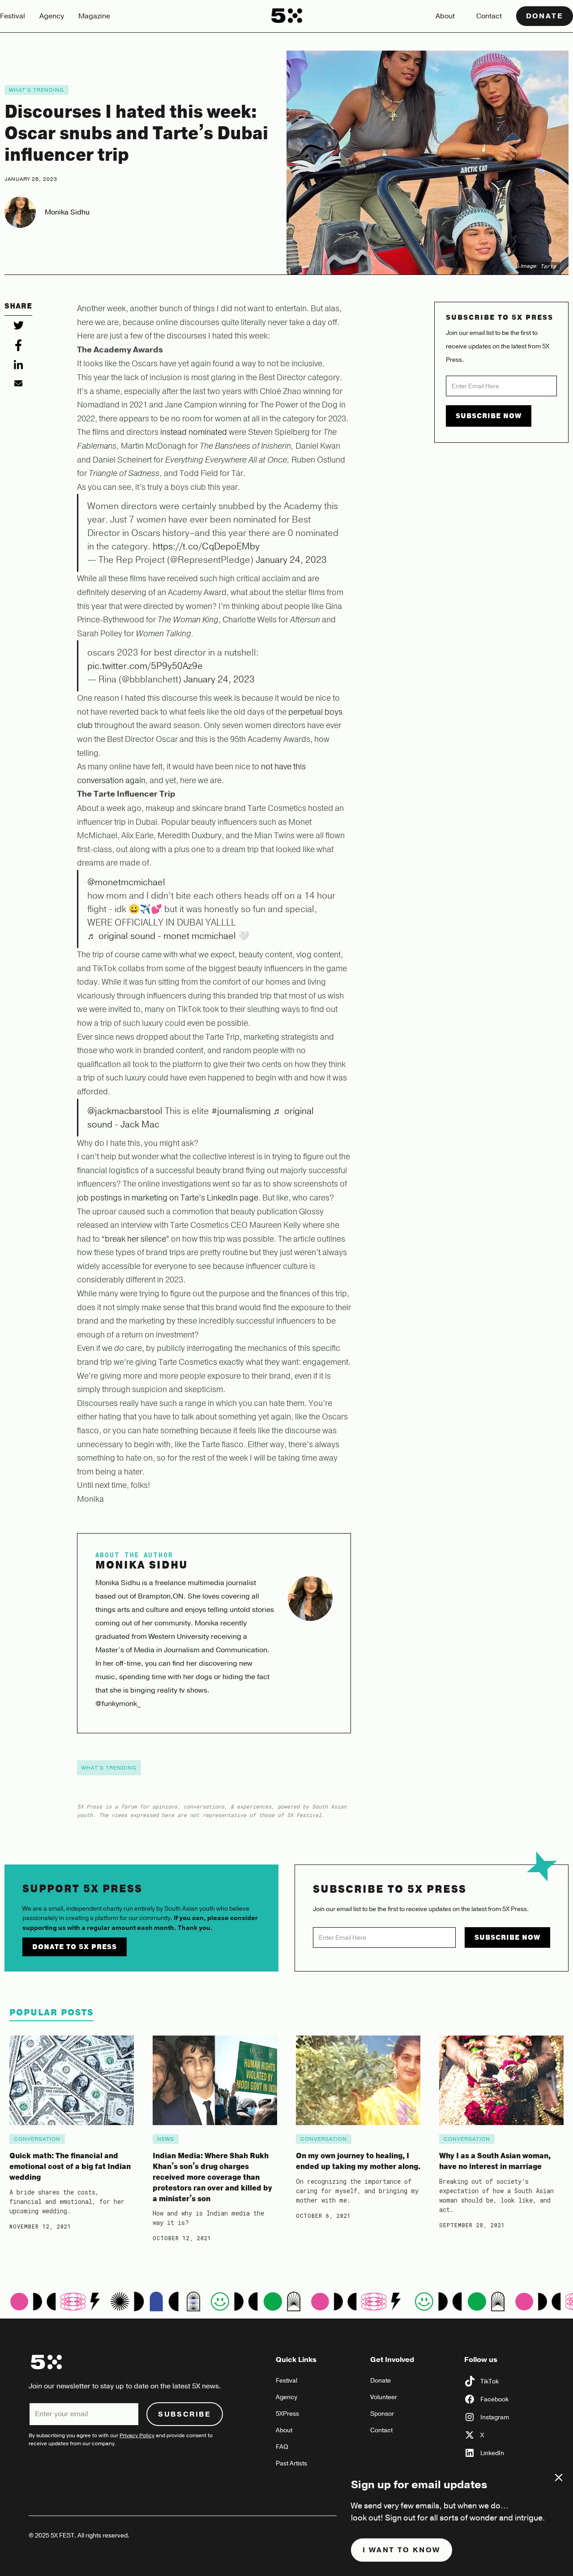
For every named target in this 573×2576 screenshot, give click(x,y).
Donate (545, 16)
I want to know (402, 2550)
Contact (489, 16)
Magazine (94, 16)
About (445, 16)
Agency (52, 16)
